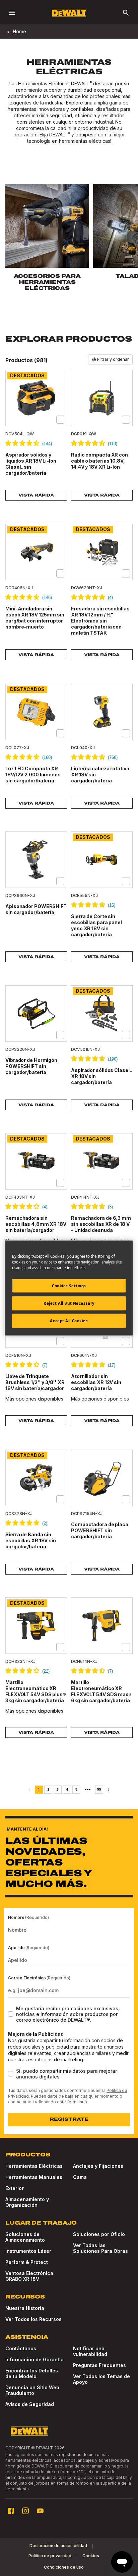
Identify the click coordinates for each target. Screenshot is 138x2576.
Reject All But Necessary (69, 1303)
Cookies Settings (69, 1286)
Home (19, 31)
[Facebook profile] (11, 2511)
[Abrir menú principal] (12, 13)
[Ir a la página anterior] (29, 1790)
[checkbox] (60, 420)
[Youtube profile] (40, 2511)
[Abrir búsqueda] (126, 13)
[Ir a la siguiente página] (109, 1790)
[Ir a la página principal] (69, 13)
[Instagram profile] (25, 2511)
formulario (77, 2102)
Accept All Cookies (69, 1321)
